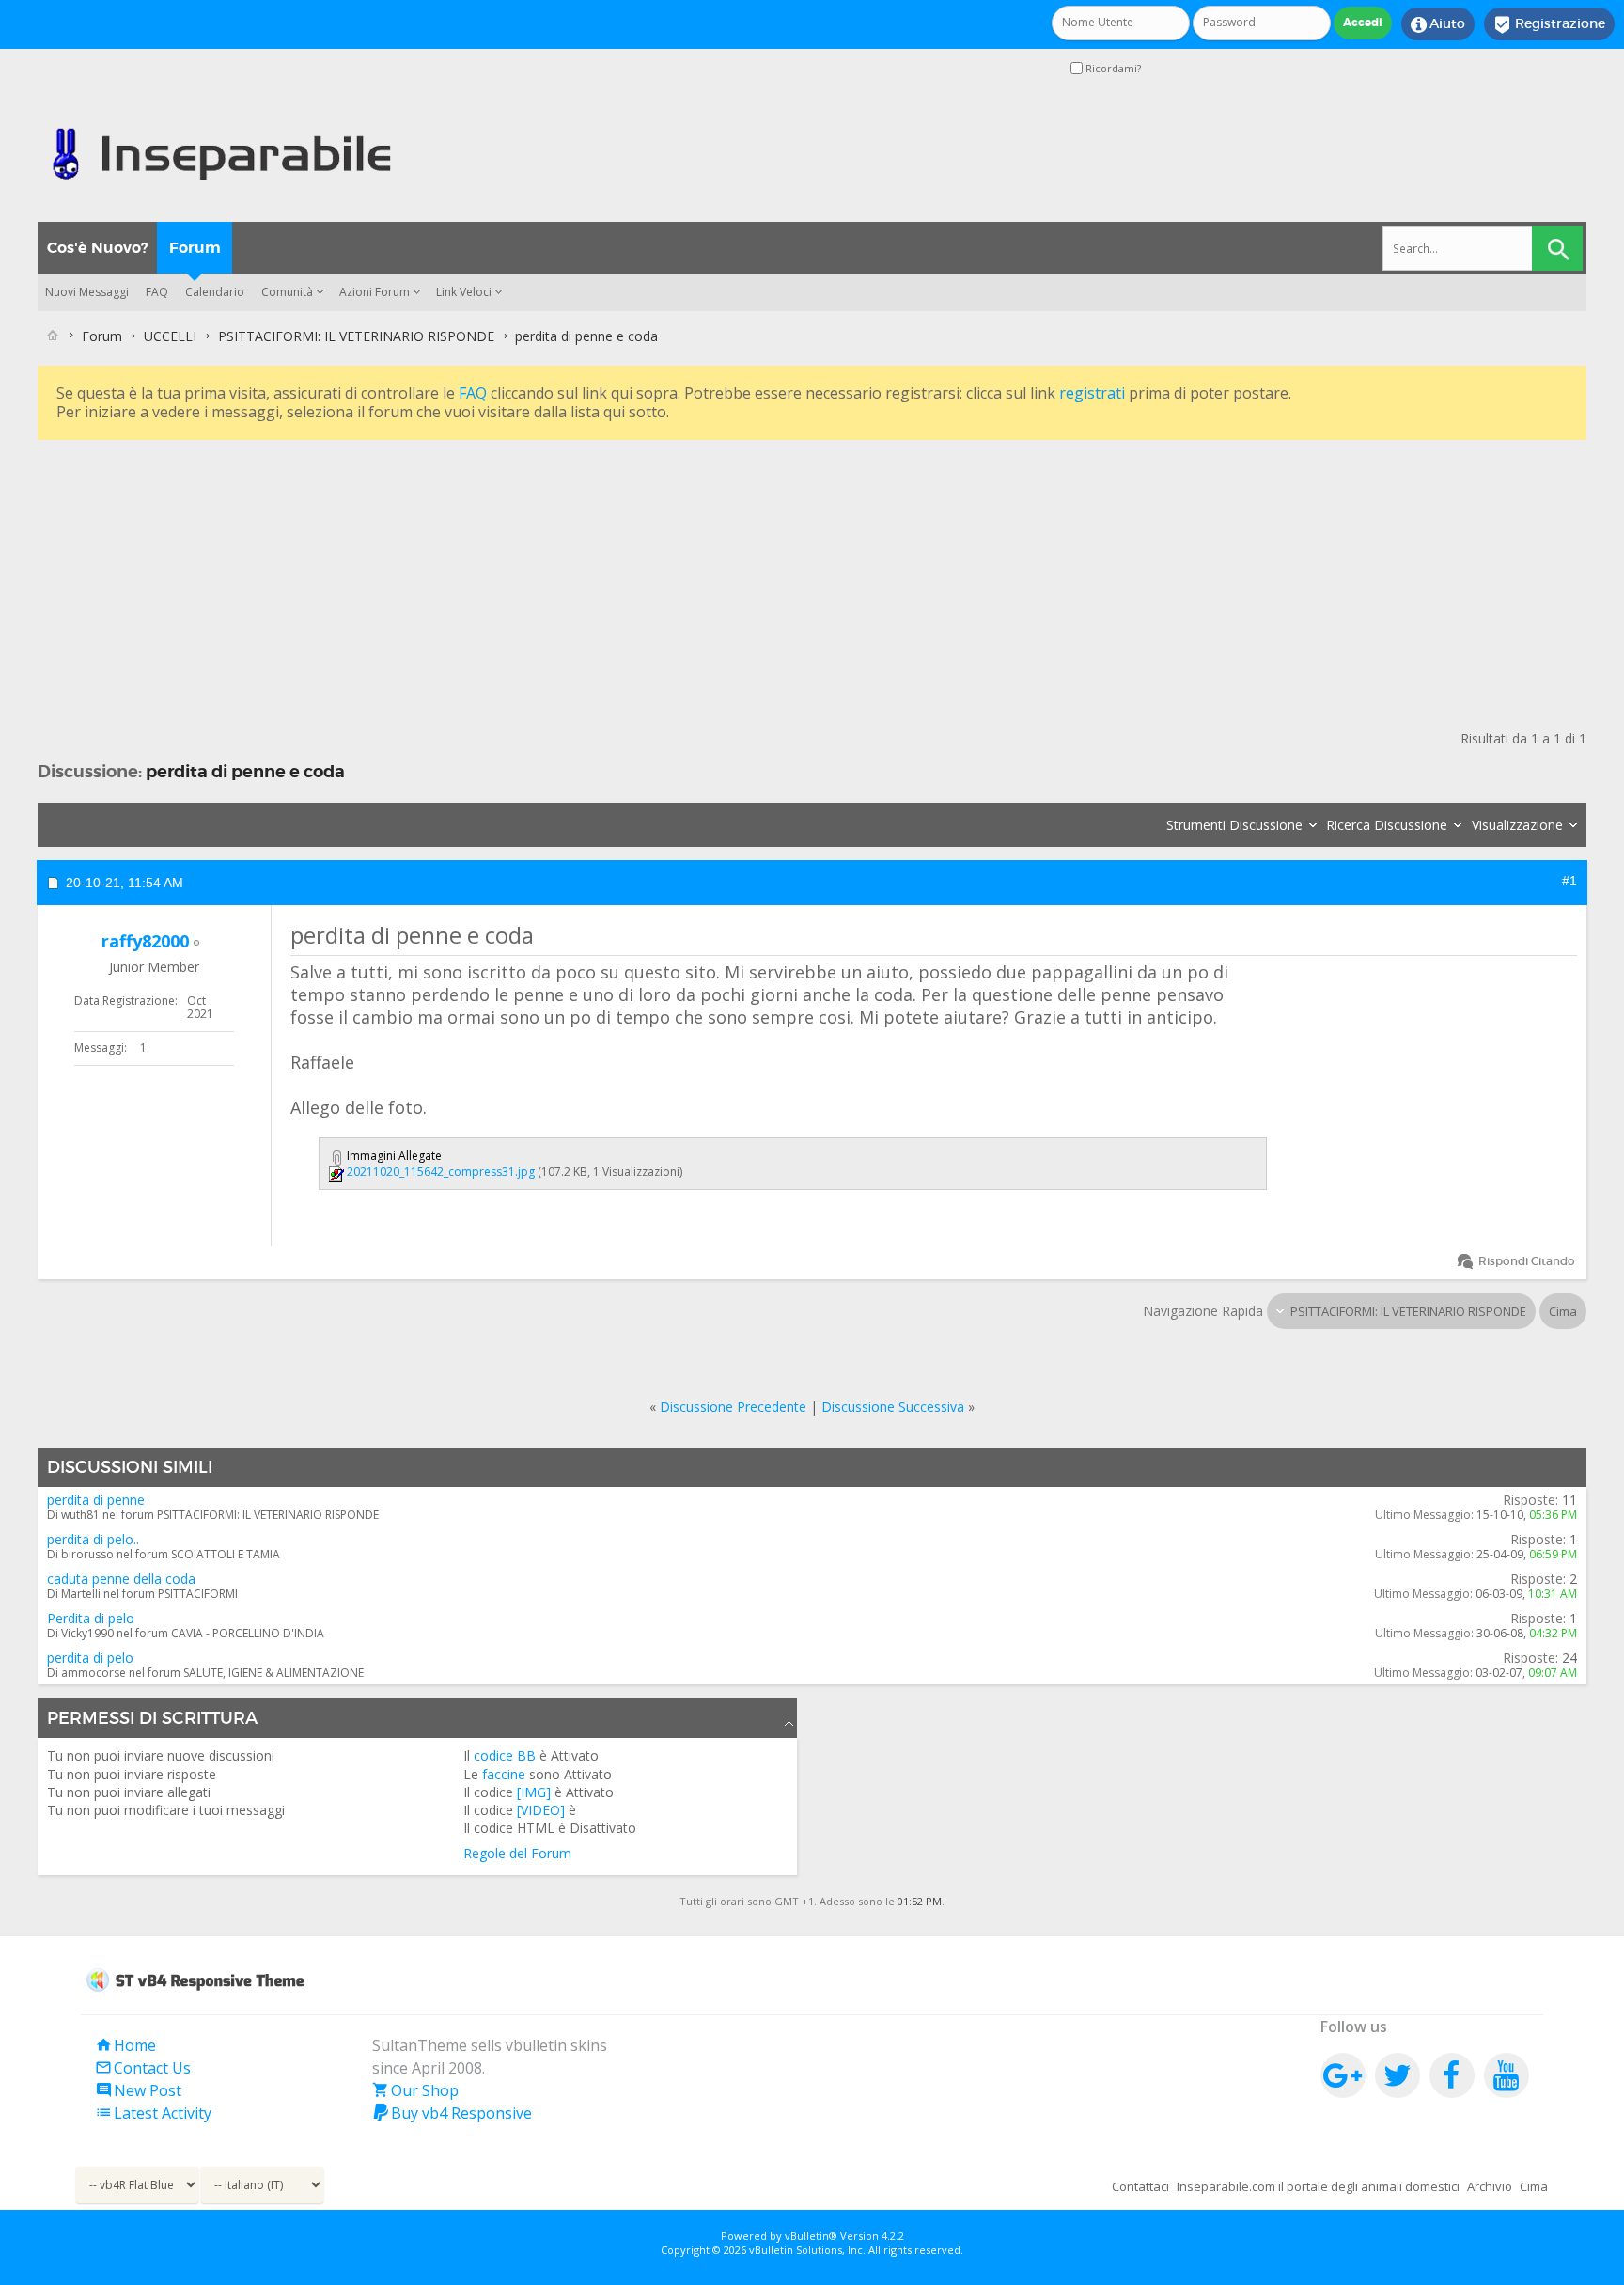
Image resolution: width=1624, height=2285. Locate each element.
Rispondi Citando (1527, 1261)
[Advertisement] (601, 576)
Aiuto (1438, 24)
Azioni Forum (375, 292)
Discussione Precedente (733, 1407)
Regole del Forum (517, 1853)
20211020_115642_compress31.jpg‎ (441, 1172)
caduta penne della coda (121, 1579)
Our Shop (415, 2090)
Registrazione (1549, 24)
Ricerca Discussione (1387, 825)
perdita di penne (96, 1500)
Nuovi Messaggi (87, 292)
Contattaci (1140, 2186)
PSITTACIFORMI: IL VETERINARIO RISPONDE (356, 336)
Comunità (287, 292)
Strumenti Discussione (1234, 825)
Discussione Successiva (893, 1407)
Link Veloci (464, 292)
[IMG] (534, 1792)
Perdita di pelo (91, 1618)
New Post (138, 2090)
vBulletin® (811, 2236)
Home (125, 2045)
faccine (504, 1774)
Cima (1563, 1311)
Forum (195, 248)
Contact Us (143, 2068)
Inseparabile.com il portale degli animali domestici (1318, 2186)
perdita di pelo (90, 1658)
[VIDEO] (541, 1810)
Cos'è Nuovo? (97, 248)
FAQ (157, 292)
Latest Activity (153, 2113)
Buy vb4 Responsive (452, 2113)
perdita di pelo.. (93, 1539)
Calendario (215, 292)
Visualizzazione (1517, 825)
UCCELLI (170, 336)
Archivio (1490, 2186)
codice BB (505, 1755)
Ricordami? (1112, 68)
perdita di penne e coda (245, 771)
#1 (1569, 881)
